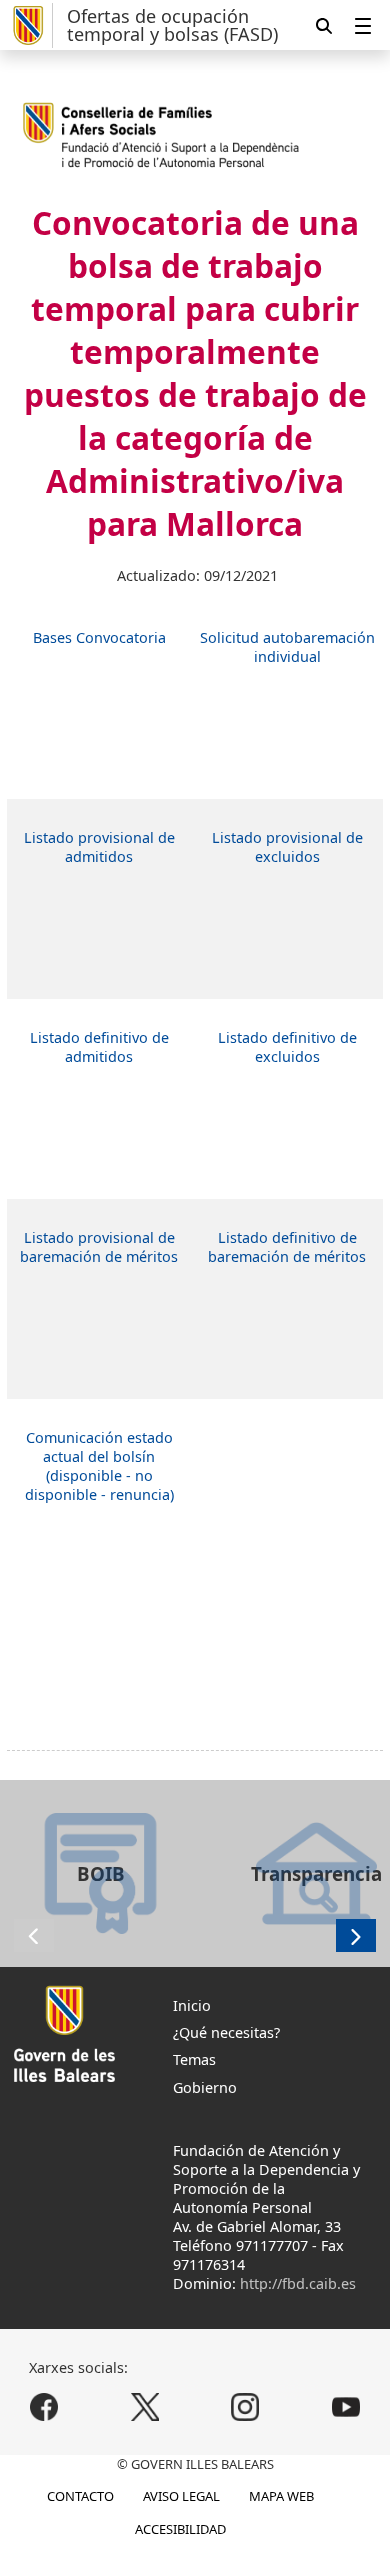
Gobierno (205, 2087)
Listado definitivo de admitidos (99, 1047)
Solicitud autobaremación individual (287, 647)
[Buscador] (324, 25)
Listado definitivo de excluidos (287, 1047)
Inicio (192, 2005)
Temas (194, 2059)
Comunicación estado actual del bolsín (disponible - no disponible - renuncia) (99, 1466)
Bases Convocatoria (99, 637)
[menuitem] (363, 25)
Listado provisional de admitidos (99, 847)
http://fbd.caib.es (298, 2283)
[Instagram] (245, 2406)
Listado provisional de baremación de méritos (99, 1247)
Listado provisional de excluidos (287, 847)
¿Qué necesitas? (226, 2032)
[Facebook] (44, 2406)
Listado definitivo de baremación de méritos (287, 1247)
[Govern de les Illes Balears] (30, 25)
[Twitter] (144, 2406)
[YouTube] (345, 2406)
